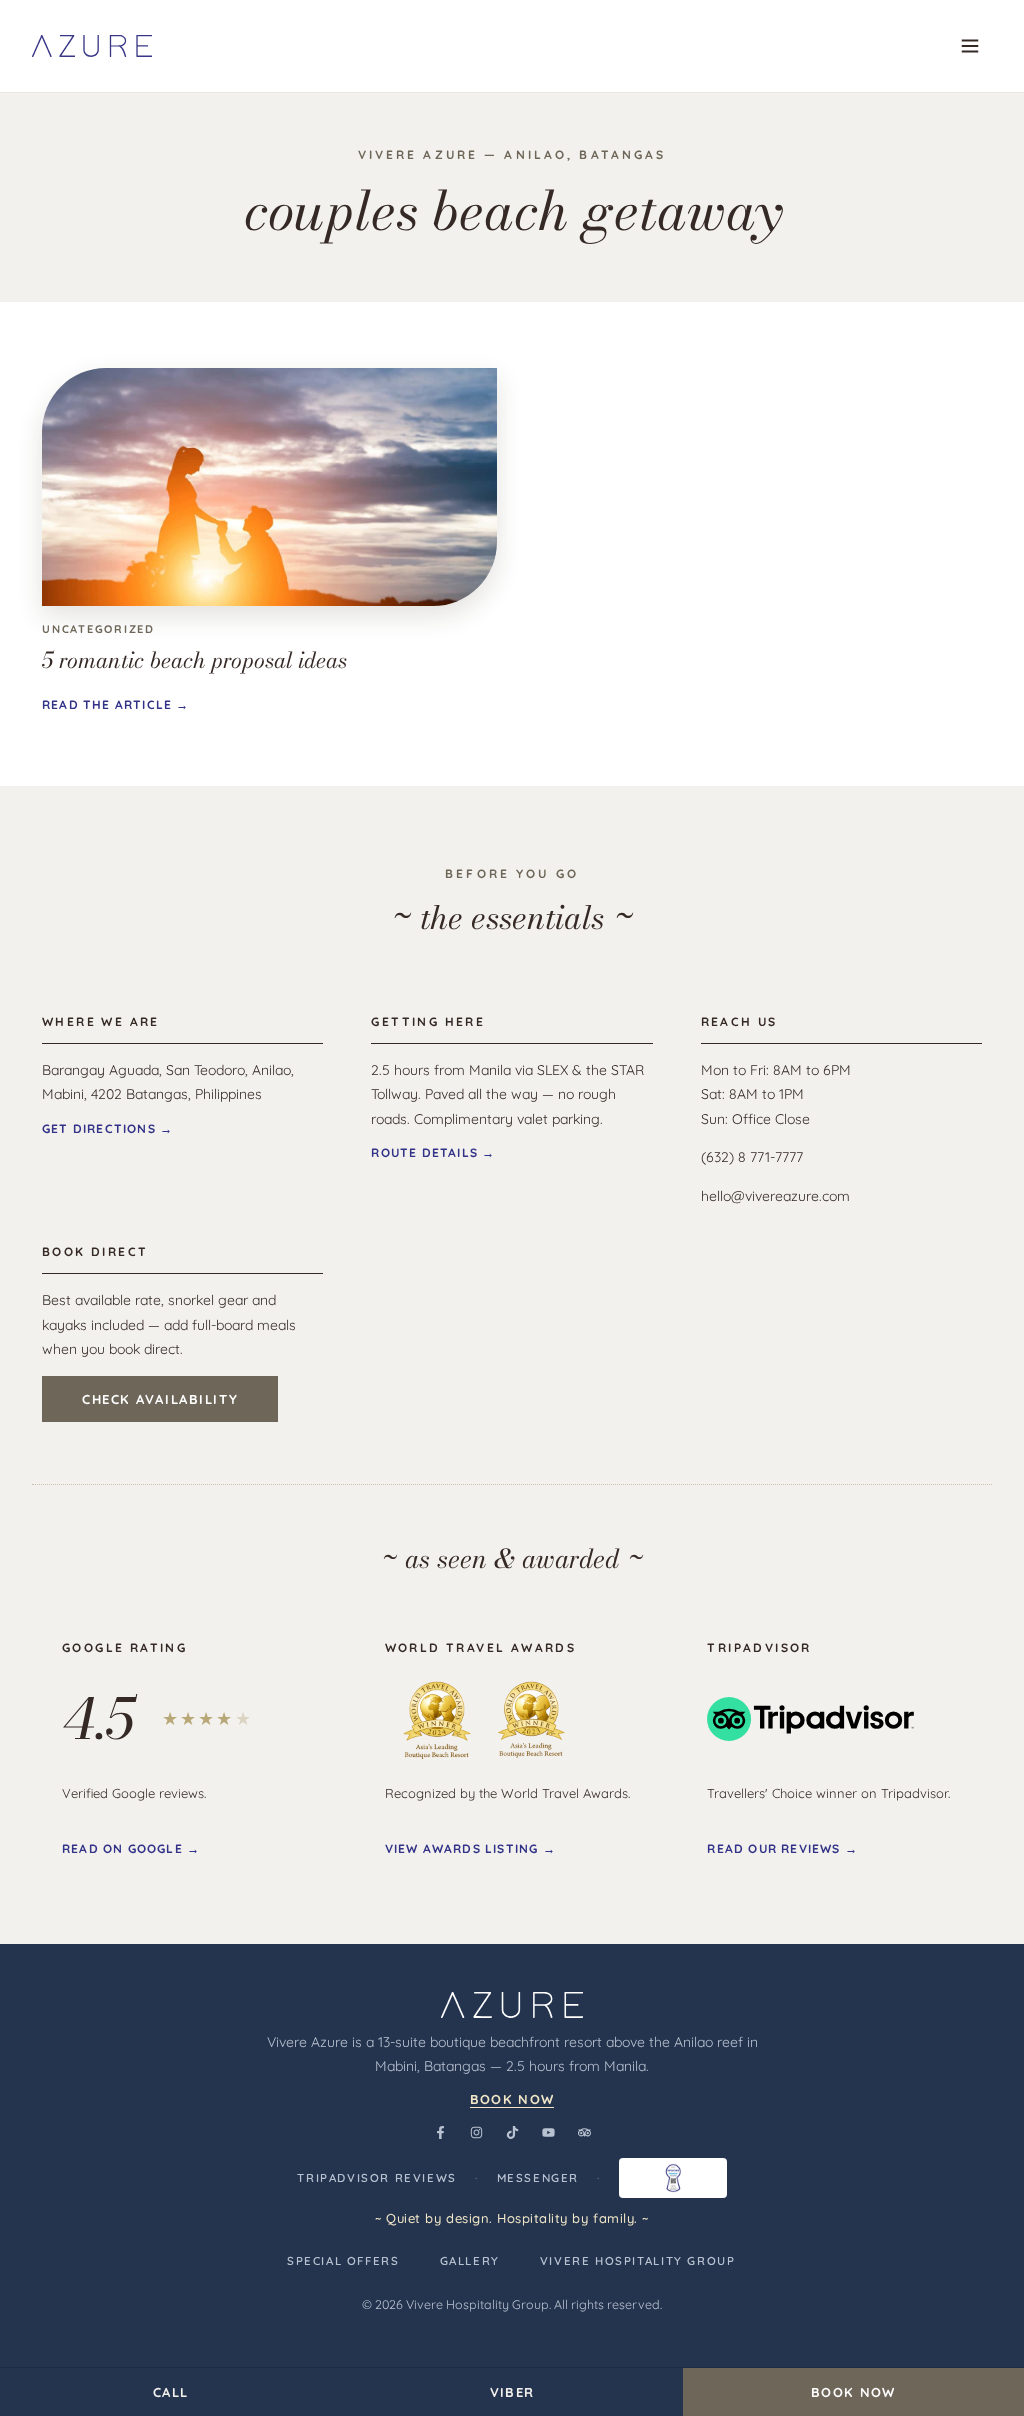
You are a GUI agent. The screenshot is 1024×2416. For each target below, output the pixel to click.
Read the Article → (116, 704)
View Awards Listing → (470, 1848)
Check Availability (160, 1399)
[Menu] (970, 46)
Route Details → (433, 1152)
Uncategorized (98, 629)
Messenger (538, 2177)
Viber (512, 2392)
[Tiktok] (512, 2133)
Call (170, 2392)
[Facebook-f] (440, 2133)
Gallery (470, 2260)
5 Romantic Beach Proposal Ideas (194, 660)
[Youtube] (548, 2133)
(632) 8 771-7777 (752, 1157)
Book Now (512, 2099)
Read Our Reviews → (782, 1848)
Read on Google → (131, 1848)
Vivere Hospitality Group (638, 2260)
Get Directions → (107, 1128)
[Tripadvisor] (584, 2133)
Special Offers (343, 2260)
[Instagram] (476, 2133)
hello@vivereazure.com (775, 1196)
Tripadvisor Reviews (377, 2177)
